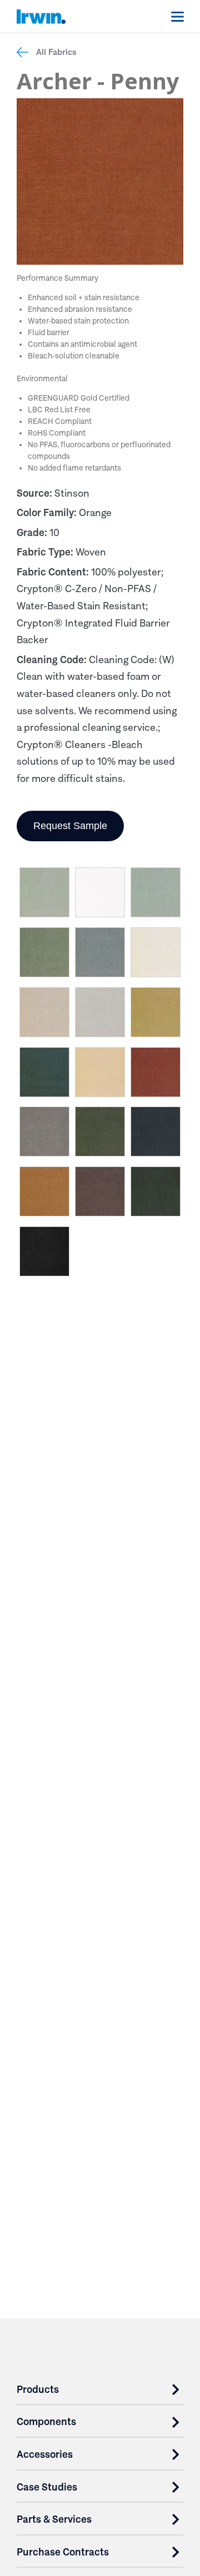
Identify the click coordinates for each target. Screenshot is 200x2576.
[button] (44, 895)
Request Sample (70, 826)
